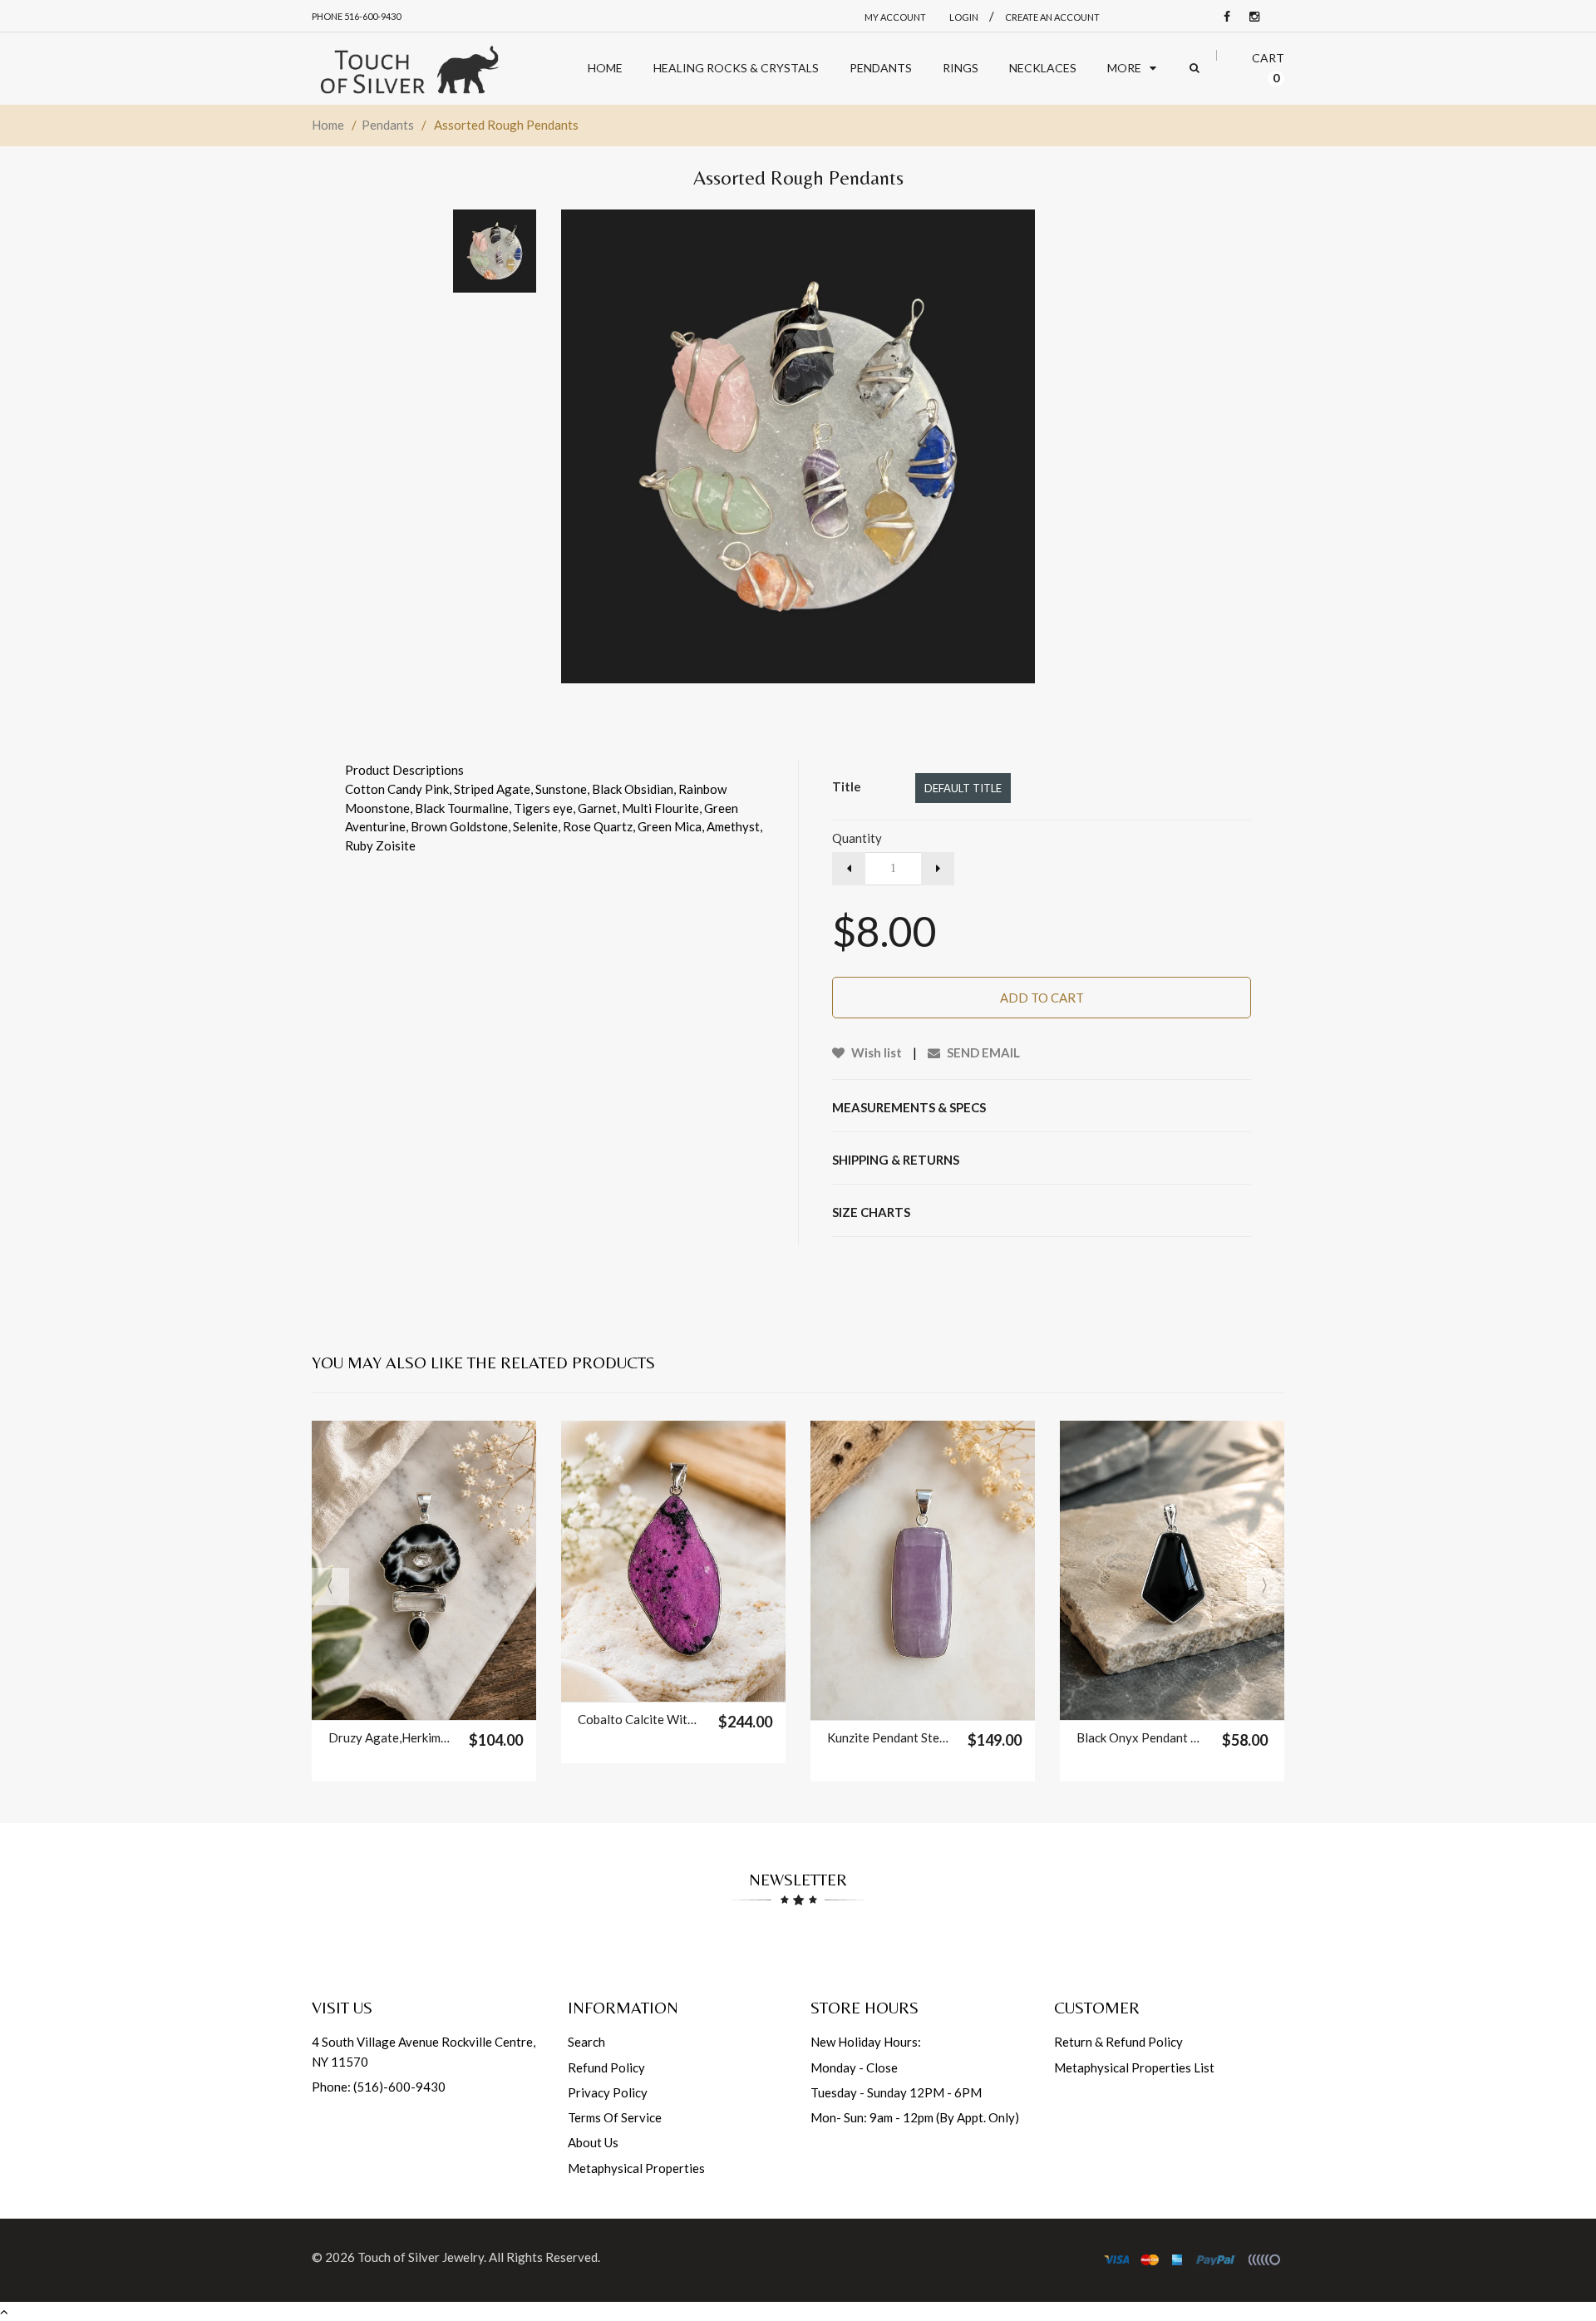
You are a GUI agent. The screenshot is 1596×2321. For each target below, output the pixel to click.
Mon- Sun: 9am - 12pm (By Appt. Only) (915, 2117)
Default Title (963, 788)
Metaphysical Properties (636, 2168)
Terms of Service (615, 2117)
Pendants (388, 125)
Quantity (857, 838)
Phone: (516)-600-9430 (379, 2087)
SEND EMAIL (982, 1052)
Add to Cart (1042, 998)
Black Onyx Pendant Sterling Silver (1138, 1737)
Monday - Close (854, 2067)
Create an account (1052, 17)
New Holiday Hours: (866, 2042)
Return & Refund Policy (1118, 2042)
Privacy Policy (608, 2092)
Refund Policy (606, 2067)
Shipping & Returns (896, 1160)
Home (328, 125)
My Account (895, 17)
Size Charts (871, 1212)
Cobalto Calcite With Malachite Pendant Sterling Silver (640, 1719)
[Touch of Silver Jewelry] (409, 69)
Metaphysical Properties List (1134, 2067)
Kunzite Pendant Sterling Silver (889, 1737)
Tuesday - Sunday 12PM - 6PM (896, 2092)
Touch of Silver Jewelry (421, 2257)
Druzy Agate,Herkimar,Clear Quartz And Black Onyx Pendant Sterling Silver (390, 1737)
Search (586, 2042)
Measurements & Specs (909, 1107)
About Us (593, 2142)
